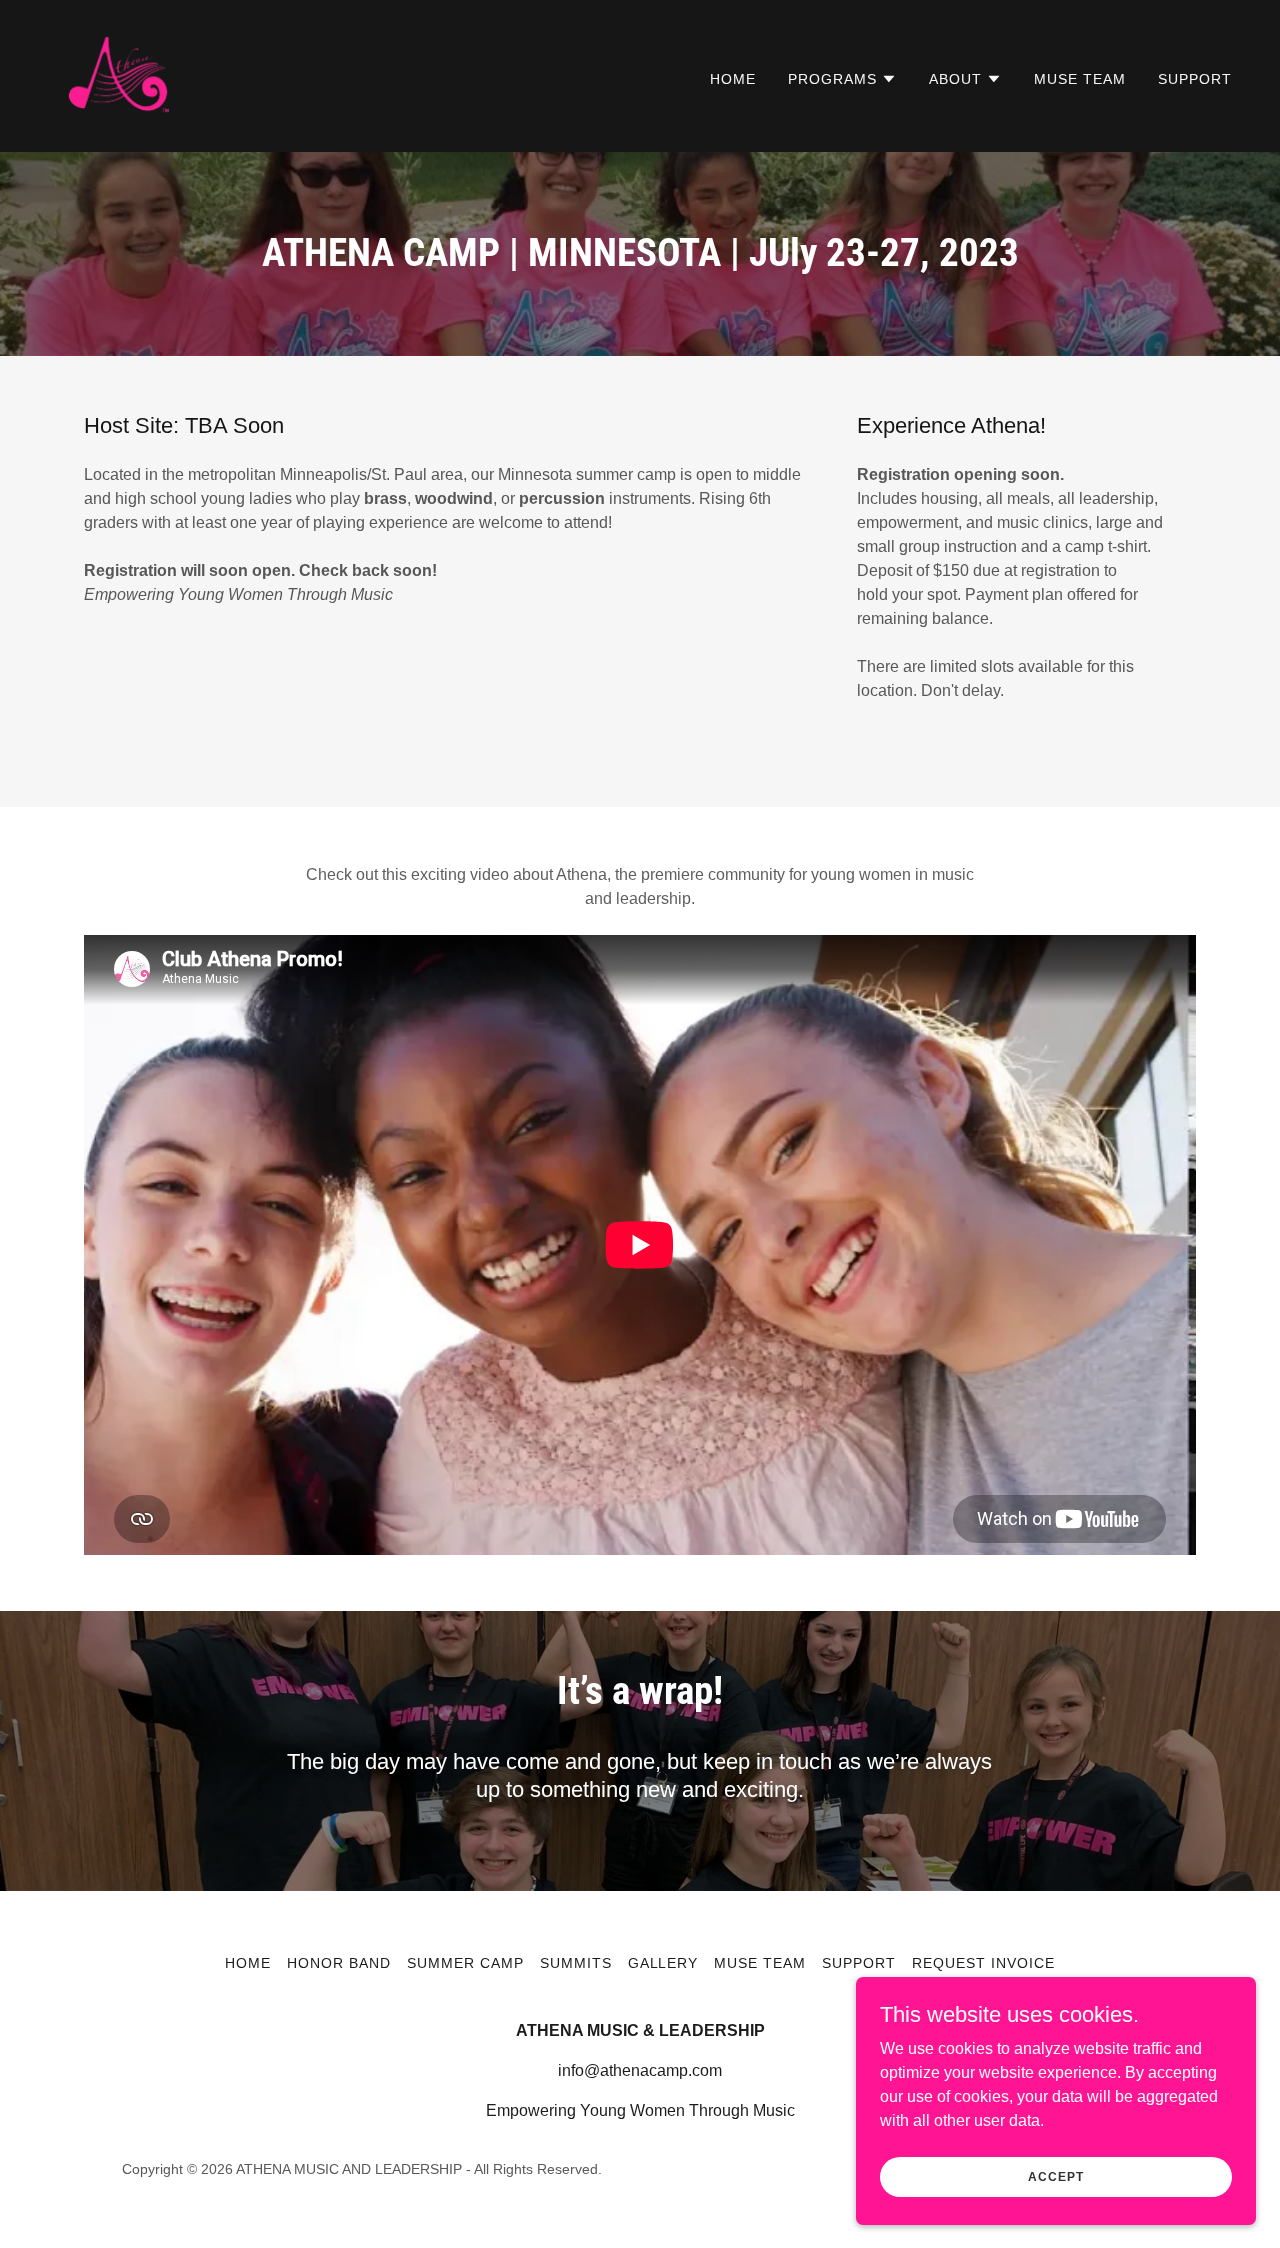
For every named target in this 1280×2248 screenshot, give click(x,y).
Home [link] (733, 79)
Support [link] (1195, 79)
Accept (1055, 2176)
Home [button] (248, 1963)
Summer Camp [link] (465, 1963)
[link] (117, 74)
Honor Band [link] (339, 1963)
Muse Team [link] (1080, 79)
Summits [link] (576, 1963)
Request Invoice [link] (983, 1963)
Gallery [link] (663, 1963)
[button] (842, 79)
